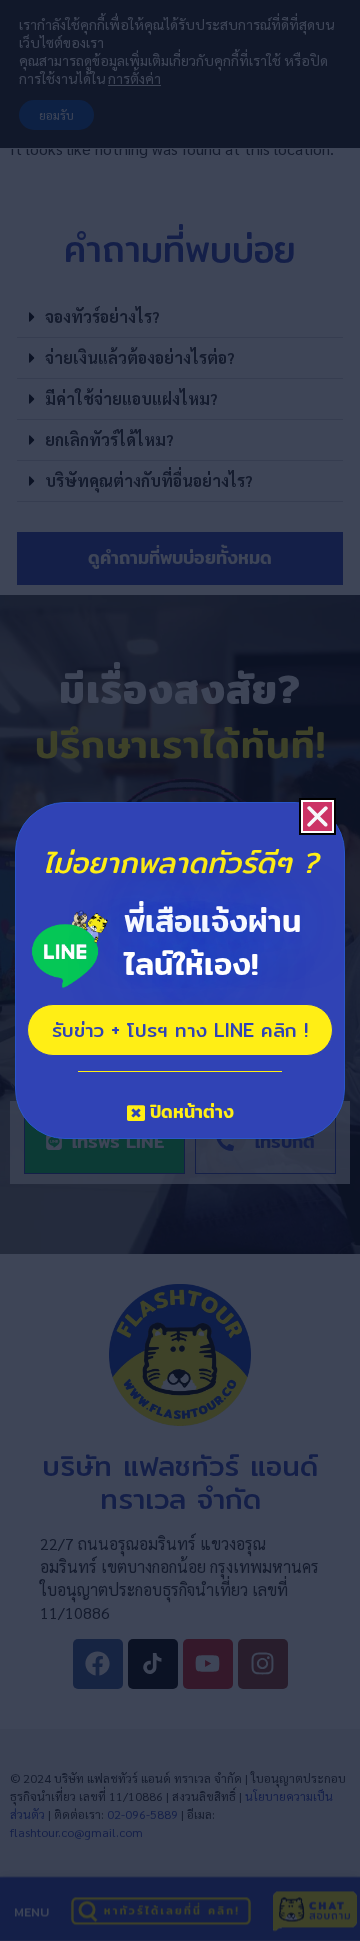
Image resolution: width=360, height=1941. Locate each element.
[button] (317, 816)
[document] (180, 970)
